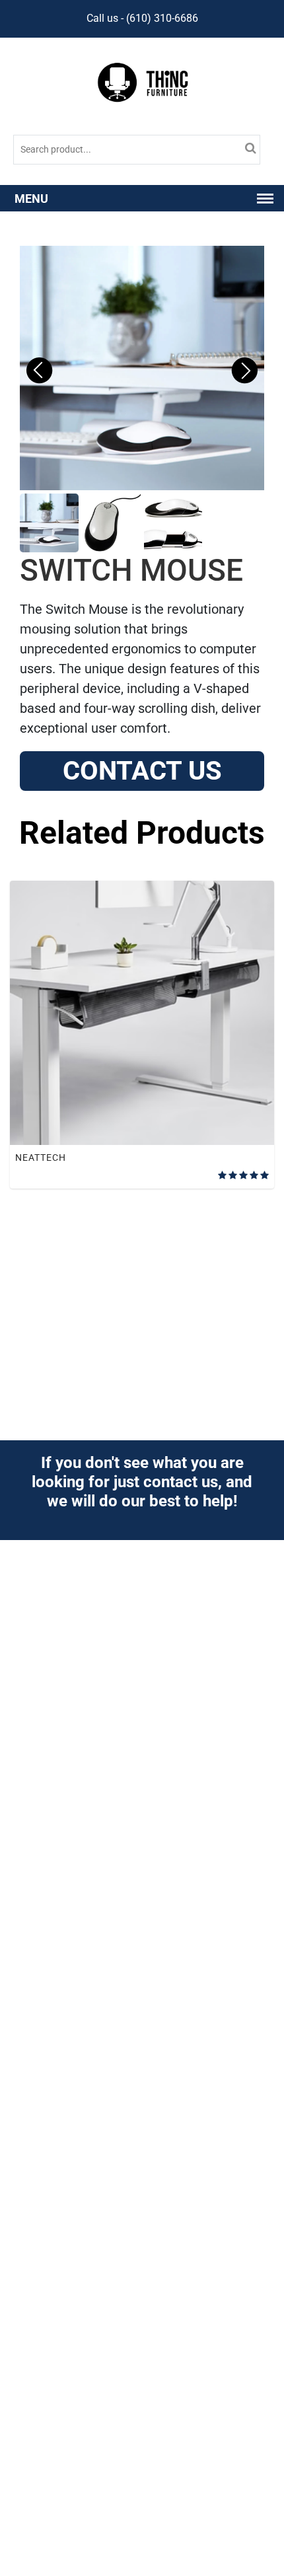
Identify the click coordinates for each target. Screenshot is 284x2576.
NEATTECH (41, 1158)
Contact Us (142, 771)
